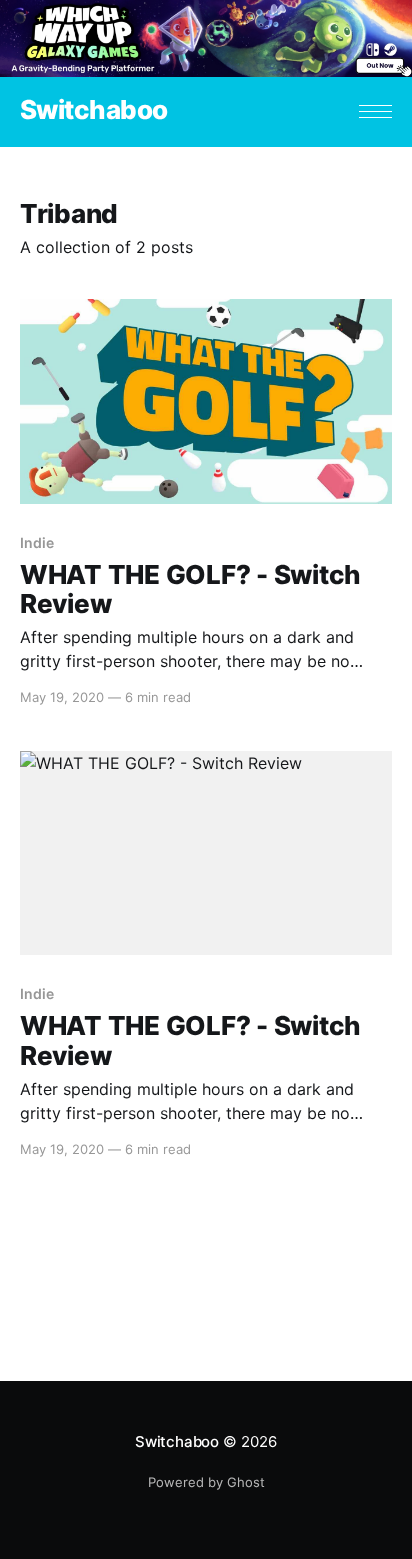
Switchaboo (94, 110)
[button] (375, 111)
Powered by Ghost (206, 1482)
